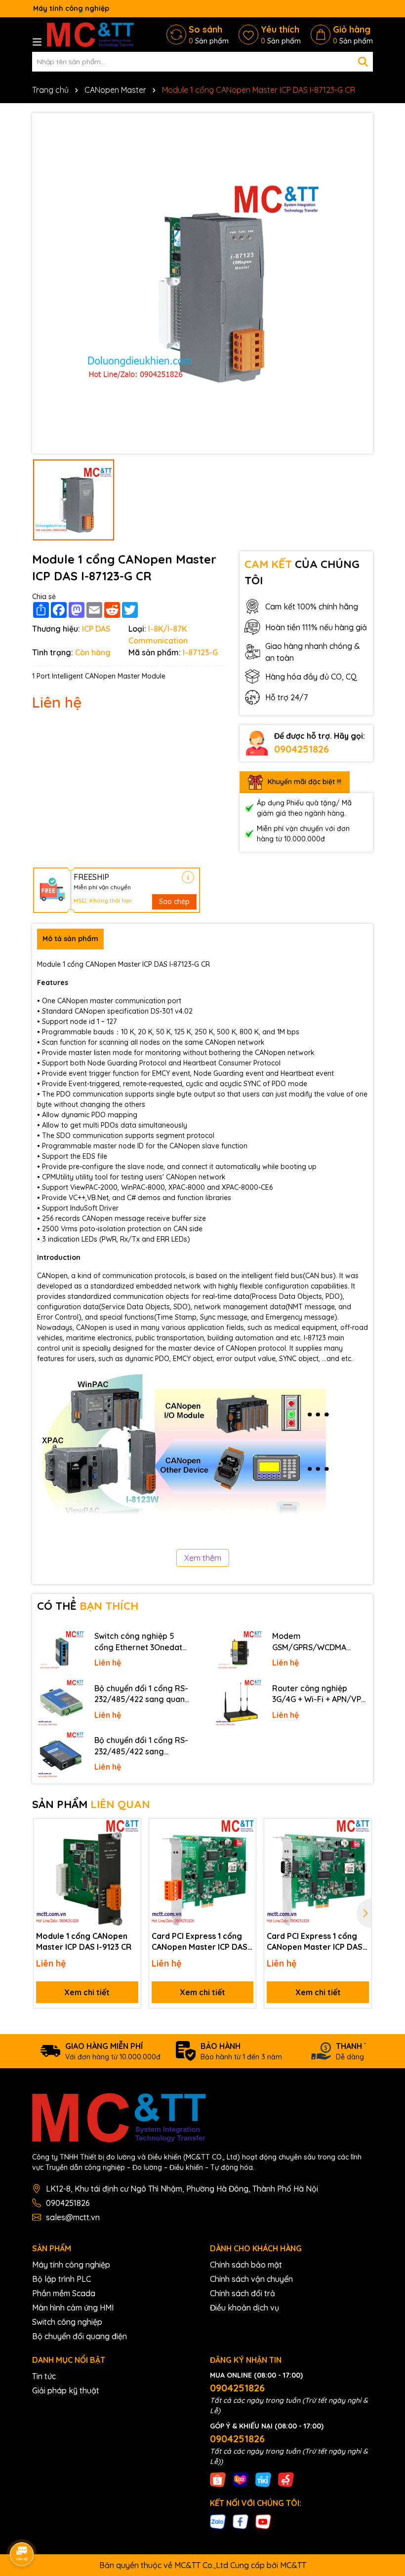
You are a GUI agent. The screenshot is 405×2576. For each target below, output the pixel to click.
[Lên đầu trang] (384, 2487)
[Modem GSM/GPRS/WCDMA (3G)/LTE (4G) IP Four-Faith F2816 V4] (239, 1651)
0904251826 (302, 749)
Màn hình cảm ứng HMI (73, 2308)
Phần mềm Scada (64, 2293)
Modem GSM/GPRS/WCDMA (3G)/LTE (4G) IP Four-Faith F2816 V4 (313, 1642)
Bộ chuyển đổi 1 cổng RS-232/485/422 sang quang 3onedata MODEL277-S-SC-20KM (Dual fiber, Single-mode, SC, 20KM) (142, 1694)
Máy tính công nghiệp (71, 2265)
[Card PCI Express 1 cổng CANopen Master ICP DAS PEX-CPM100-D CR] (318, 1872)
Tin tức (44, 2376)
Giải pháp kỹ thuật (66, 2390)
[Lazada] (241, 2479)
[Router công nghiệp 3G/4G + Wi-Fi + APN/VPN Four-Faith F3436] (239, 1703)
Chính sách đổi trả (243, 2293)
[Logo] (90, 35)
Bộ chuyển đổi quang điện (80, 2336)
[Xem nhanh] (130, 1864)
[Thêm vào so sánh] (130, 1847)
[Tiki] (263, 2479)
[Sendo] (286, 2479)
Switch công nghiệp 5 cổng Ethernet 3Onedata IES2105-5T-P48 (141, 1642)
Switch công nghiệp (67, 2322)
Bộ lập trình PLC (61, 2279)
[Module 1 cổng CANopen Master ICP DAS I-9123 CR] (87, 1872)
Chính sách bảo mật (246, 2265)
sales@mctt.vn (73, 2217)
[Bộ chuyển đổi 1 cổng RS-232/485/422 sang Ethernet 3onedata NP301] (61, 1755)
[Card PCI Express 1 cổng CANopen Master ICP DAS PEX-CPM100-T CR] (203, 1872)
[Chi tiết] (188, 877)
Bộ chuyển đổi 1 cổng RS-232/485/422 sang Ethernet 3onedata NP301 (142, 1746)
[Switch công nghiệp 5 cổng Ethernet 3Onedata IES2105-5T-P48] (61, 1651)
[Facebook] (241, 2521)
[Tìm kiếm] (363, 62)
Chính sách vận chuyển (251, 2279)
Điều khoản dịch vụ (244, 2308)
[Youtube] (263, 2521)
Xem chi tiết (87, 1992)
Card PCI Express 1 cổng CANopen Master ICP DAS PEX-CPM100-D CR (315, 1942)
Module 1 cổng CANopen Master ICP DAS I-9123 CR (84, 1941)
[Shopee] (218, 2479)
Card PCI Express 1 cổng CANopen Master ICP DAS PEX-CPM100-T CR (200, 1942)
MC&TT (293, 2565)
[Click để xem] (202, 283)
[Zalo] (218, 2521)
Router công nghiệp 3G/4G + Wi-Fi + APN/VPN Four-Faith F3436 (319, 1694)
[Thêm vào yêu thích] (130, 1829)
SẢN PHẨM (91, 1804)
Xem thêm (203, 1558)
